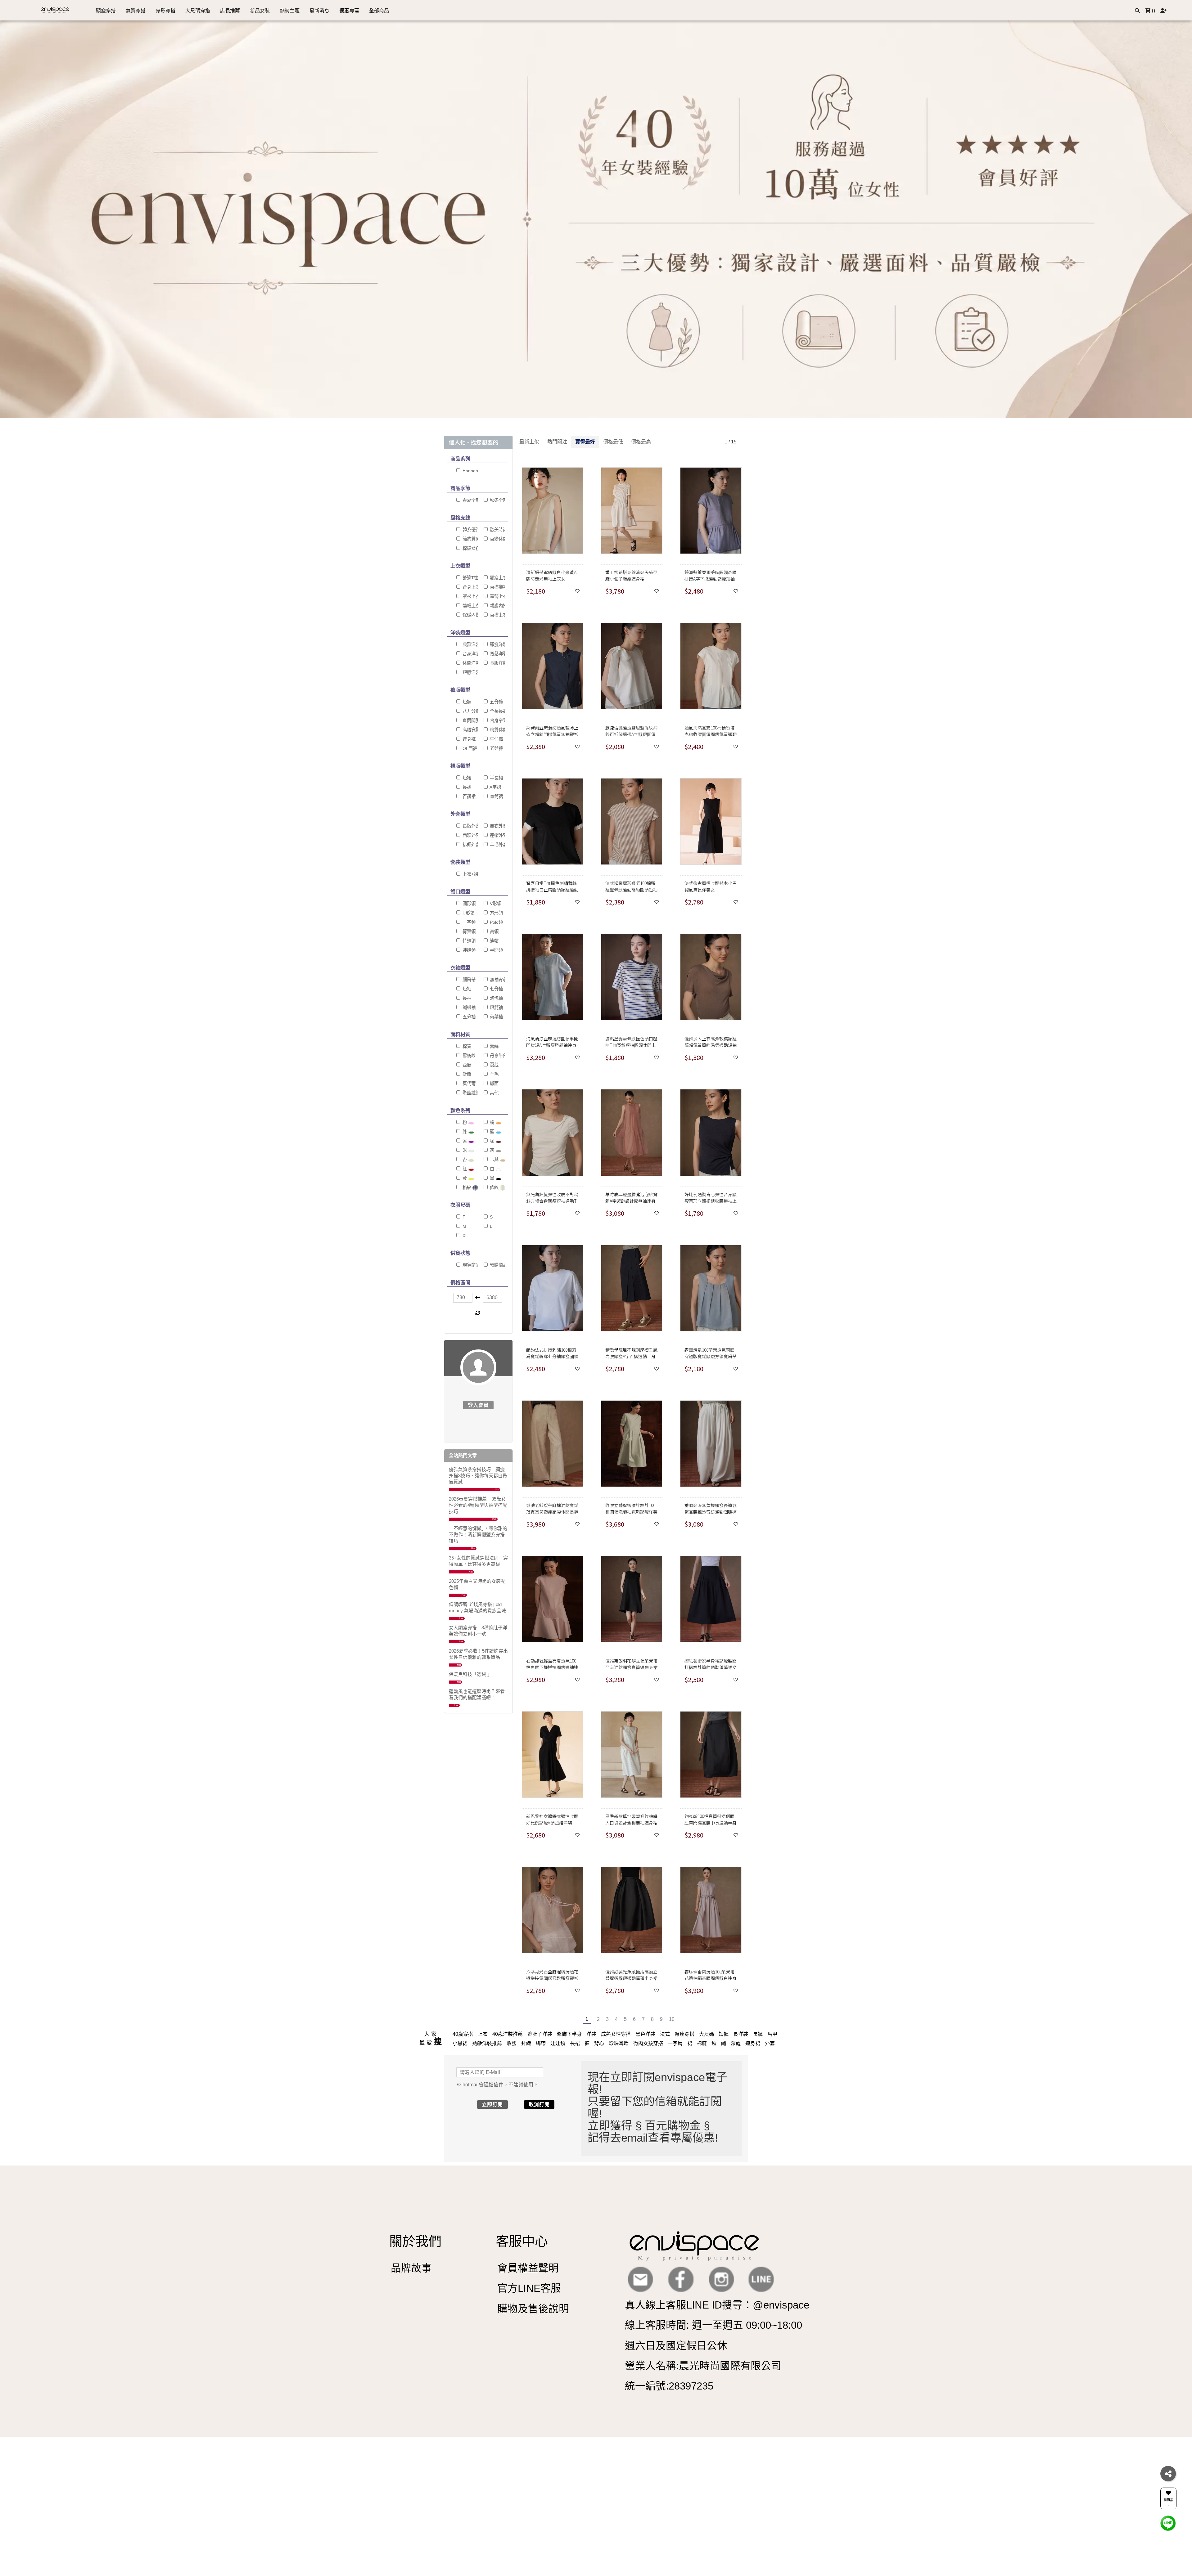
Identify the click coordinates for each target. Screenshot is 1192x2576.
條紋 (494, 1187)
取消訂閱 (539, 2105)
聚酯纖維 (471, 1093)
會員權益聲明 (528, 2268)
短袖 (466, 989)
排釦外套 (471, 845)
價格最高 (641, 442)
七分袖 (496, 989)
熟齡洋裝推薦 (487, 2043)
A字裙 (495, 787)
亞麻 (466, 1065)
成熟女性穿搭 (616, 2034)
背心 (599, 2043)
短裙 (466, 778)
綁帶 (541, 2043)
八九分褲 (471, 711)
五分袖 (468, 1017)
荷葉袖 (496, 1017)
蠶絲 (494, 1065)
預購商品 (498, 1265)
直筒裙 (496, 797)
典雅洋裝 (471, 644)
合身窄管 (498, 720)
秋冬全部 (498, 500)
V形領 (495, 904)
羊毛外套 (498, 845)
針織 (466, 1074)
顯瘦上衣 (498, 578)
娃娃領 (468, 950)
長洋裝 (741, 2034)
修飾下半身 (569, 2034)
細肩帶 (468, 980)
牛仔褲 (496, 739)
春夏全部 (471, 500)
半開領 (496, 950)
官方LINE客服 (529, 2288)
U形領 (468, 913)
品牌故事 (411, 2268)
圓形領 (468, 904)
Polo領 (496, 922)
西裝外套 (471, 835)
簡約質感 (471, 539)
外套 (770, 2043)
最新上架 (529, 442)
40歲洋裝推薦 (508, 2034)
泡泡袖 (496, 998)
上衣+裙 (470, 874)
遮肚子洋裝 (540, 2034)
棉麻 (702, 2043)
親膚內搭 (498, 606)
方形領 (496, 913)
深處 (736, 2043)
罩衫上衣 (471, 596)
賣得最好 (585, 442)
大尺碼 (707, 2034)
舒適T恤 (470, 578)
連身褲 (468, 739)
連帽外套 (498, 835)
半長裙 (496, 778)
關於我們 (415, 2241)
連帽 (494, 941)
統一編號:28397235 (669, 2386)
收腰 (512, 2043)
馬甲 (772, 2034)
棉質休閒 (498, 730)
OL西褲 (469, 748)
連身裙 (753, 2043)
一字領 (468, 922)
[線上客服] (1168, 2523)
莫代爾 (468, 1084)
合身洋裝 (471, 654)
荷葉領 (468, 931)
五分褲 (496, 702)
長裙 (466, 787)
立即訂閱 (492, 2105)
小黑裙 (460, 2043)
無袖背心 (498, 980)
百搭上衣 (498, 615)
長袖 (466, 998)
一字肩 (675, 2043)
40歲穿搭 (463, 2034)
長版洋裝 (498, 663)
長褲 (758, 2034)
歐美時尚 (498, 530)
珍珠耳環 (619, 2043)
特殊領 (468, 941)
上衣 (483, 2034)
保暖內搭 (471, 615)
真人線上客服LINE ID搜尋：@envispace (717, 2305)
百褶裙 (468, 797)
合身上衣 (471, 587)
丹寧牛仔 (498, 1056)
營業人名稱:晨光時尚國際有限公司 (703, 2366)
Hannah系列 (474, 471)
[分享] (1168, 2474)
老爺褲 (496, 748)
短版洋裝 (471, 672)
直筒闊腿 (471, 720)
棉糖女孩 (471, 548)
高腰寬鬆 (471, 730)
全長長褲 (498, 711)
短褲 (466, 702)
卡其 (494, 1160)
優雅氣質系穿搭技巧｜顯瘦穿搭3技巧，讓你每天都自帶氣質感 (478, 1476)
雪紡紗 (468, 1056)
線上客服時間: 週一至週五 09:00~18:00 (713, 2325)
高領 (494, 931)
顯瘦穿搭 (684, 2034)
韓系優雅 (471, 530)
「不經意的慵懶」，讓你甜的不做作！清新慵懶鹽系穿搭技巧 (478, 1535)
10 (672, 2019)
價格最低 (613, 442)
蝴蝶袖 (468, 1008)
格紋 (467, 1187)
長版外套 (471, 826)
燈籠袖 (496, 1008)
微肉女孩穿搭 (648, 2043)
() (1153, 10)
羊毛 (494, 1074)
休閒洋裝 (471, 663)
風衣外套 (498, 826)
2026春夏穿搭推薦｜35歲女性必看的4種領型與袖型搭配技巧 (478, 1505)
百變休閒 (498, 539)
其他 (494, 1093)
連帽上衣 (471, 606)
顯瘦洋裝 (498, 644)
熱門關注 (557, 442)
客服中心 (522, 2241)
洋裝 (591, 2034)
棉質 (466, 1046)
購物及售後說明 (533, 2309)
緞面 (494, 1084)
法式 (665, 2034)
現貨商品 (471, 1265)
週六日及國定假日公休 (676, 2346)
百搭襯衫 (498, 587)
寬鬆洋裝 (498, 654)
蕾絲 (494, 1046)
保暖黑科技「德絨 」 (470, 1674)
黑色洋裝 (645, 2034)
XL (465, 1236)
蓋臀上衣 (498, 596)
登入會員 (479, 1405)
